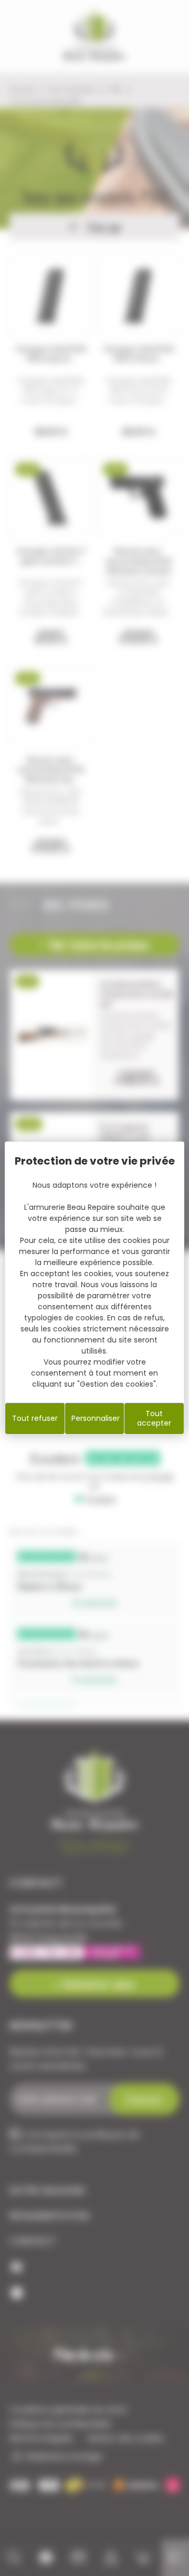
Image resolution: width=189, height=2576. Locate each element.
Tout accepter (154, 1418)
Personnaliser (96, 1418)
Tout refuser (35, 1418)
